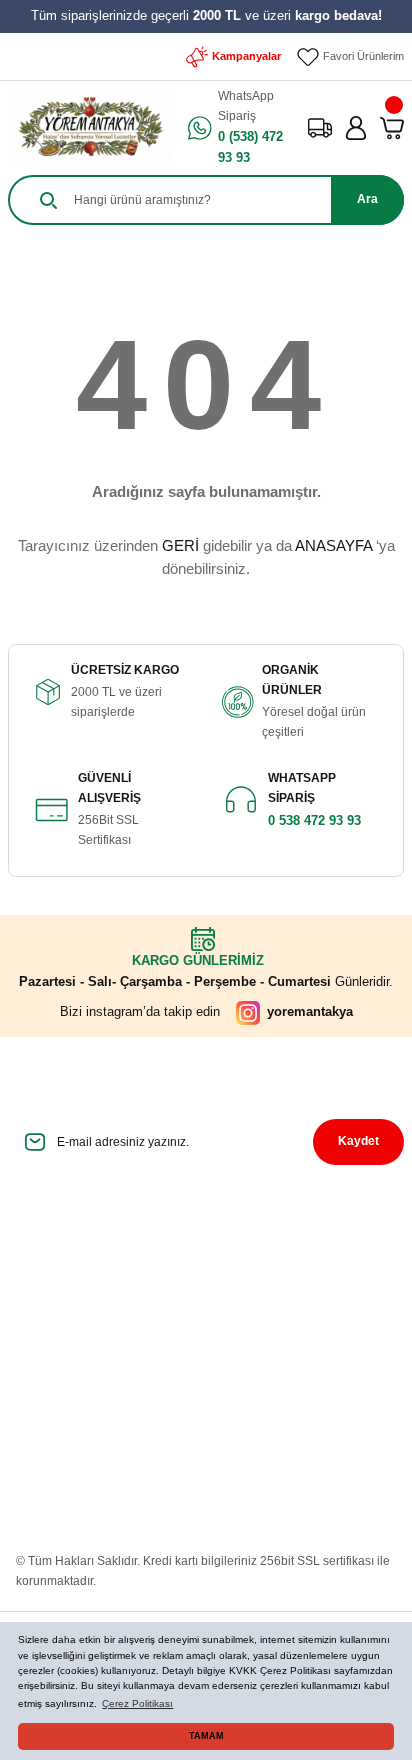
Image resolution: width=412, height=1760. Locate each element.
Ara (367, 199)
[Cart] (392, 128)
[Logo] (90, 128)
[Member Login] (356, 128)
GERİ (180, 545)
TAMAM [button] (206, 1736)
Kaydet (358, 1141)
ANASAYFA (333, 545)
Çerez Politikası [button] (137, 1703)
